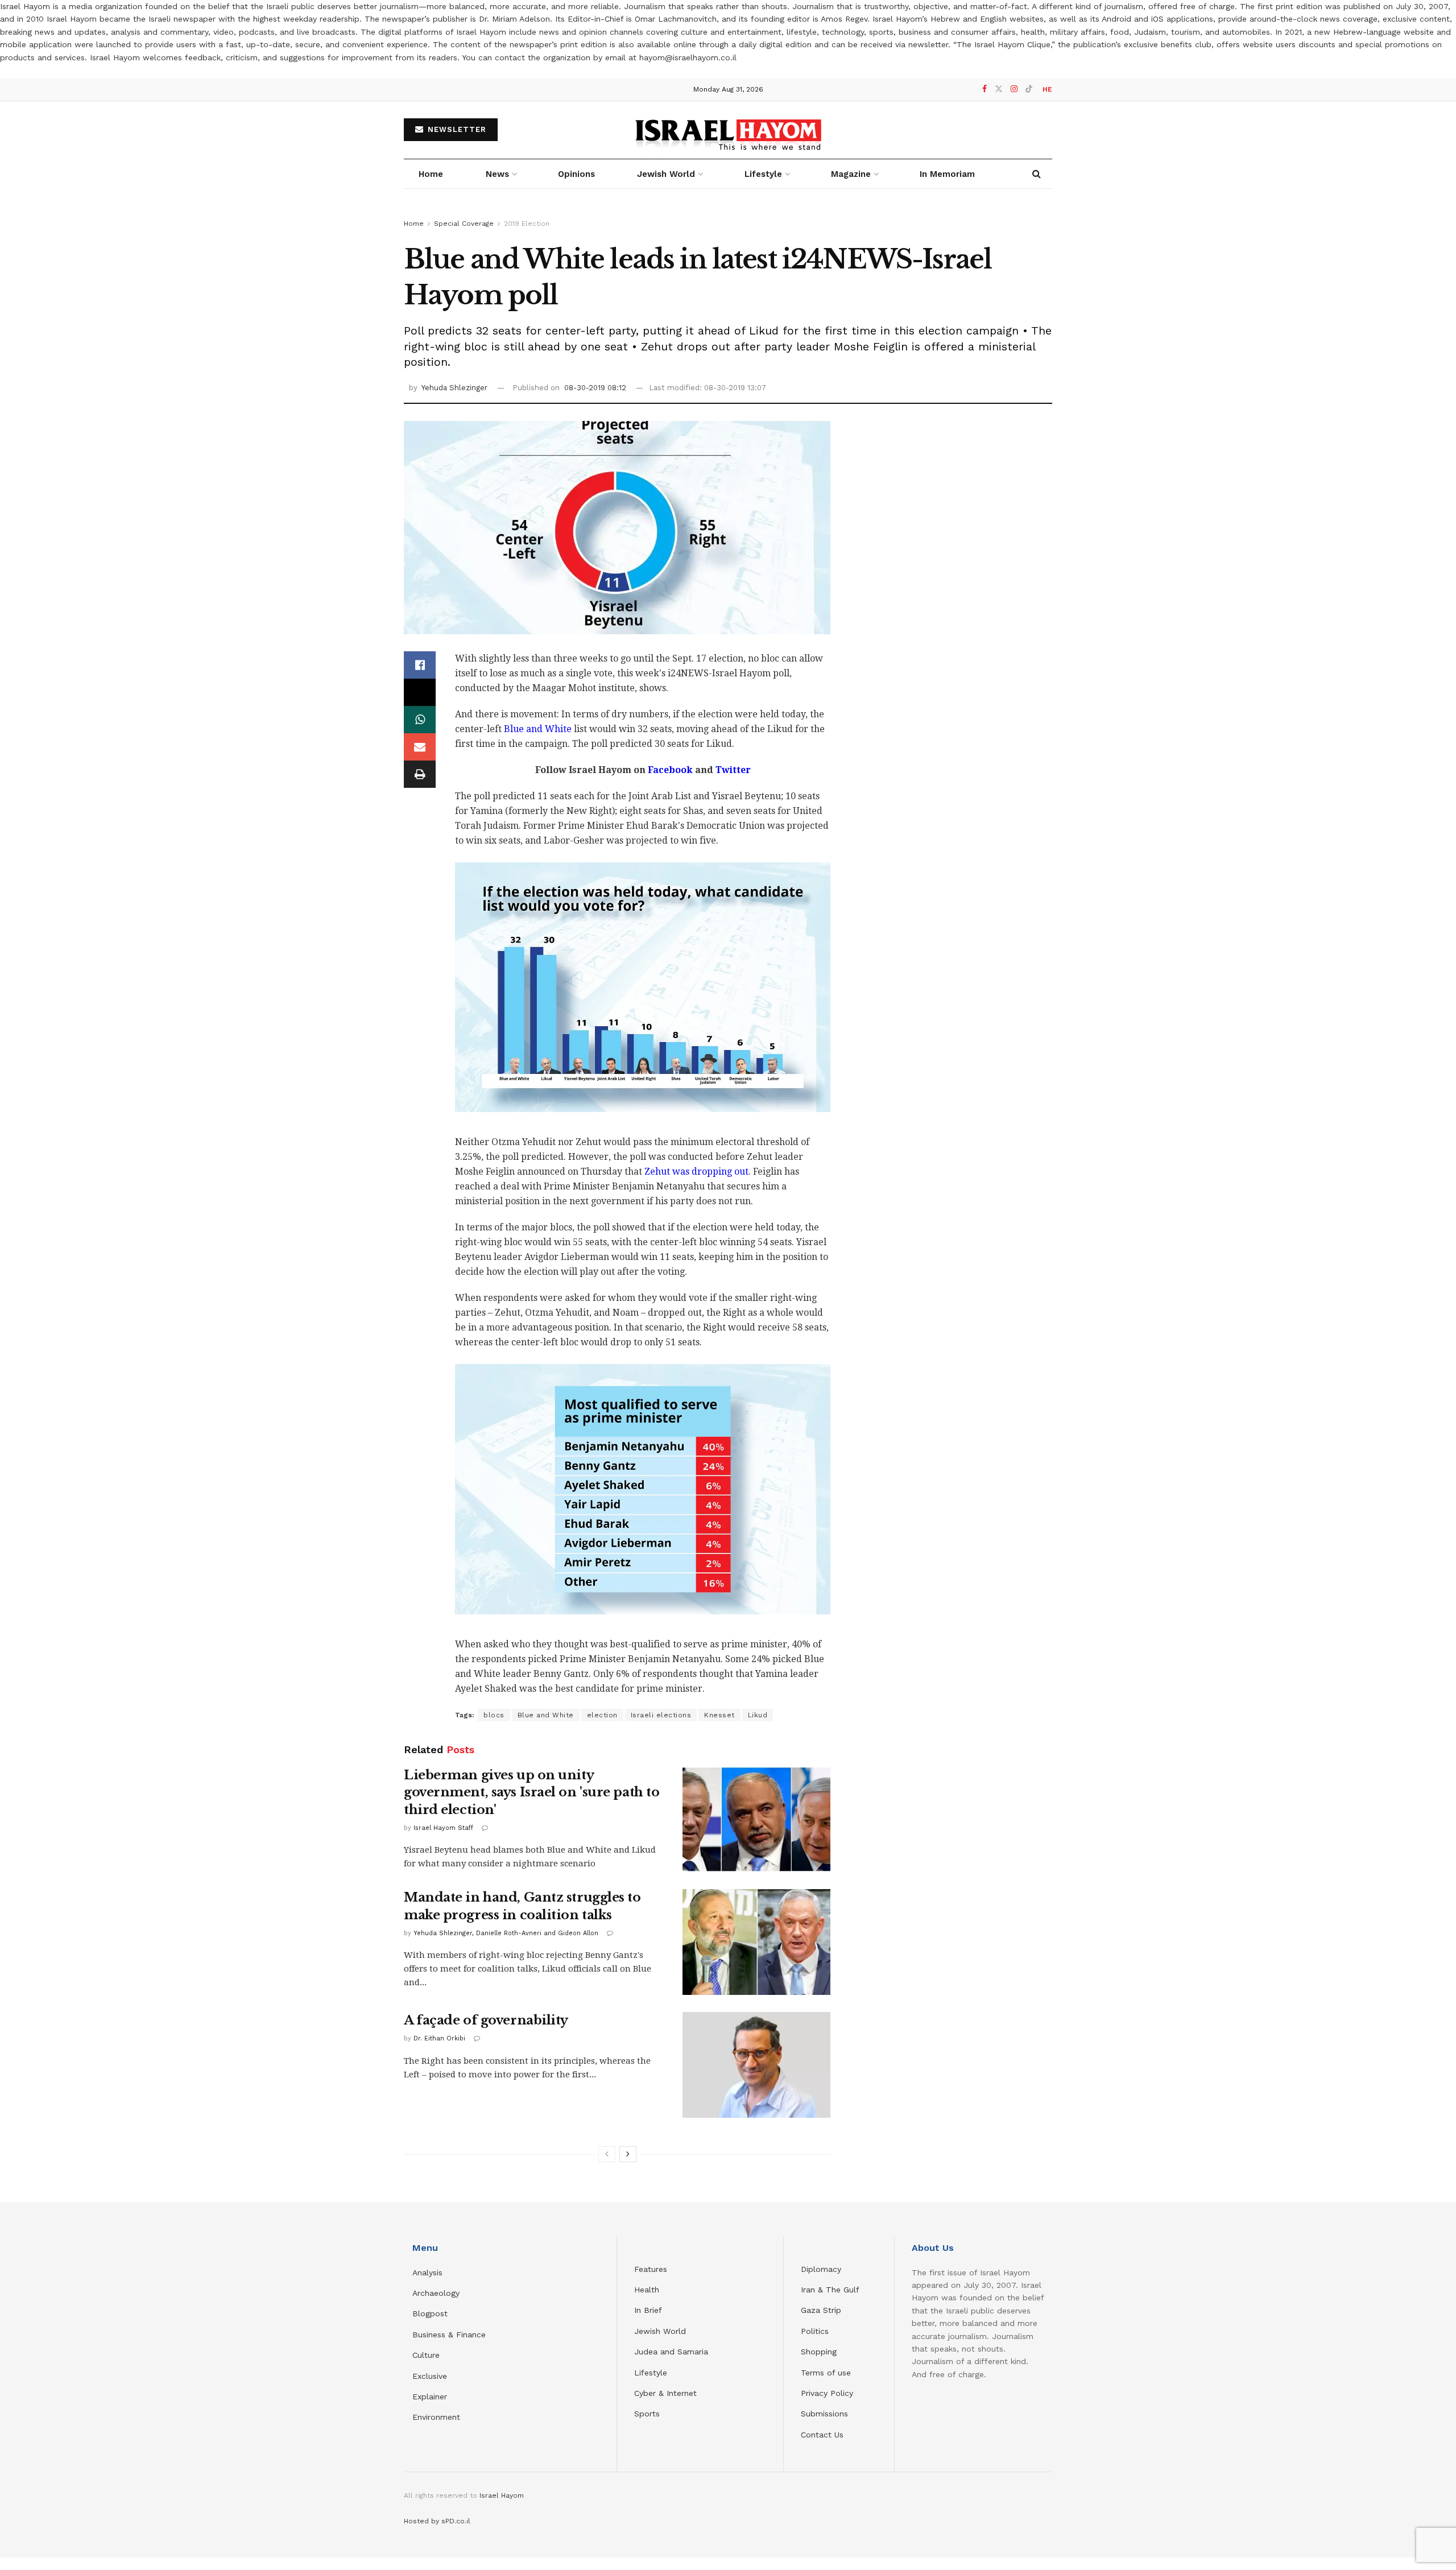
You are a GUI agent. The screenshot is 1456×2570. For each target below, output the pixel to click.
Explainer (430, 2397)
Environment (436, 2417)
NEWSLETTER (456, 129)
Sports (647, 2414)
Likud (758, 1715)
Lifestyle (651, 2373)
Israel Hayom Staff (443, 1828)
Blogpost (430, 2313)
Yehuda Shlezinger (454, 388)
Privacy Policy (827, 2393)
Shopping (819, 2352)
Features (651, 2269)
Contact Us (822, 2435)
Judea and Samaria (671, 2352)
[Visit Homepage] (728, 129)
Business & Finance (449, 2335)
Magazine (851, 174)
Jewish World (660, 2331)
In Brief (648, 2310)
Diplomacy (822, 2269)
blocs (494, 1715)
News (497, 174)
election (602, 1715)
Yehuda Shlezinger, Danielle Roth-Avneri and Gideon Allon (506, 1933)
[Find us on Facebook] (985, 89)
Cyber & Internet (665, 2393)
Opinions (576, 174)
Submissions (824, 2414)
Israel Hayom (502, 2495)
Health (647, 2290)
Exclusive (430, 2376)
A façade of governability (486, 2020)
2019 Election (527, 224)
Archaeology (436, 2293)
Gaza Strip (821, 2310)
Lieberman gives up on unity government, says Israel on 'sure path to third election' (531, 1793)
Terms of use (826, 2373)
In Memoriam (947, 174)
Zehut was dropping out (696, 1172)
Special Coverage (464, 224)
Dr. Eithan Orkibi (439, 2038)
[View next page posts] (628, 2154)
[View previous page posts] (607, 2154)
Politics (815, 2331)
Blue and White (538, 729)
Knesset (719, 1715)
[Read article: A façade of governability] (756, 2065)
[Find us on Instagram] (1014, 89)
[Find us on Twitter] (999, 89)
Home (431, 174)
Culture (426, 2355)
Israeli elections (661, 1715)
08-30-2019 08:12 (595, 388)
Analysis (429, 2272)
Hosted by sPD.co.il (437, 2521)
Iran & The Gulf (830, 2290)
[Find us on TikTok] (1029, 89)
